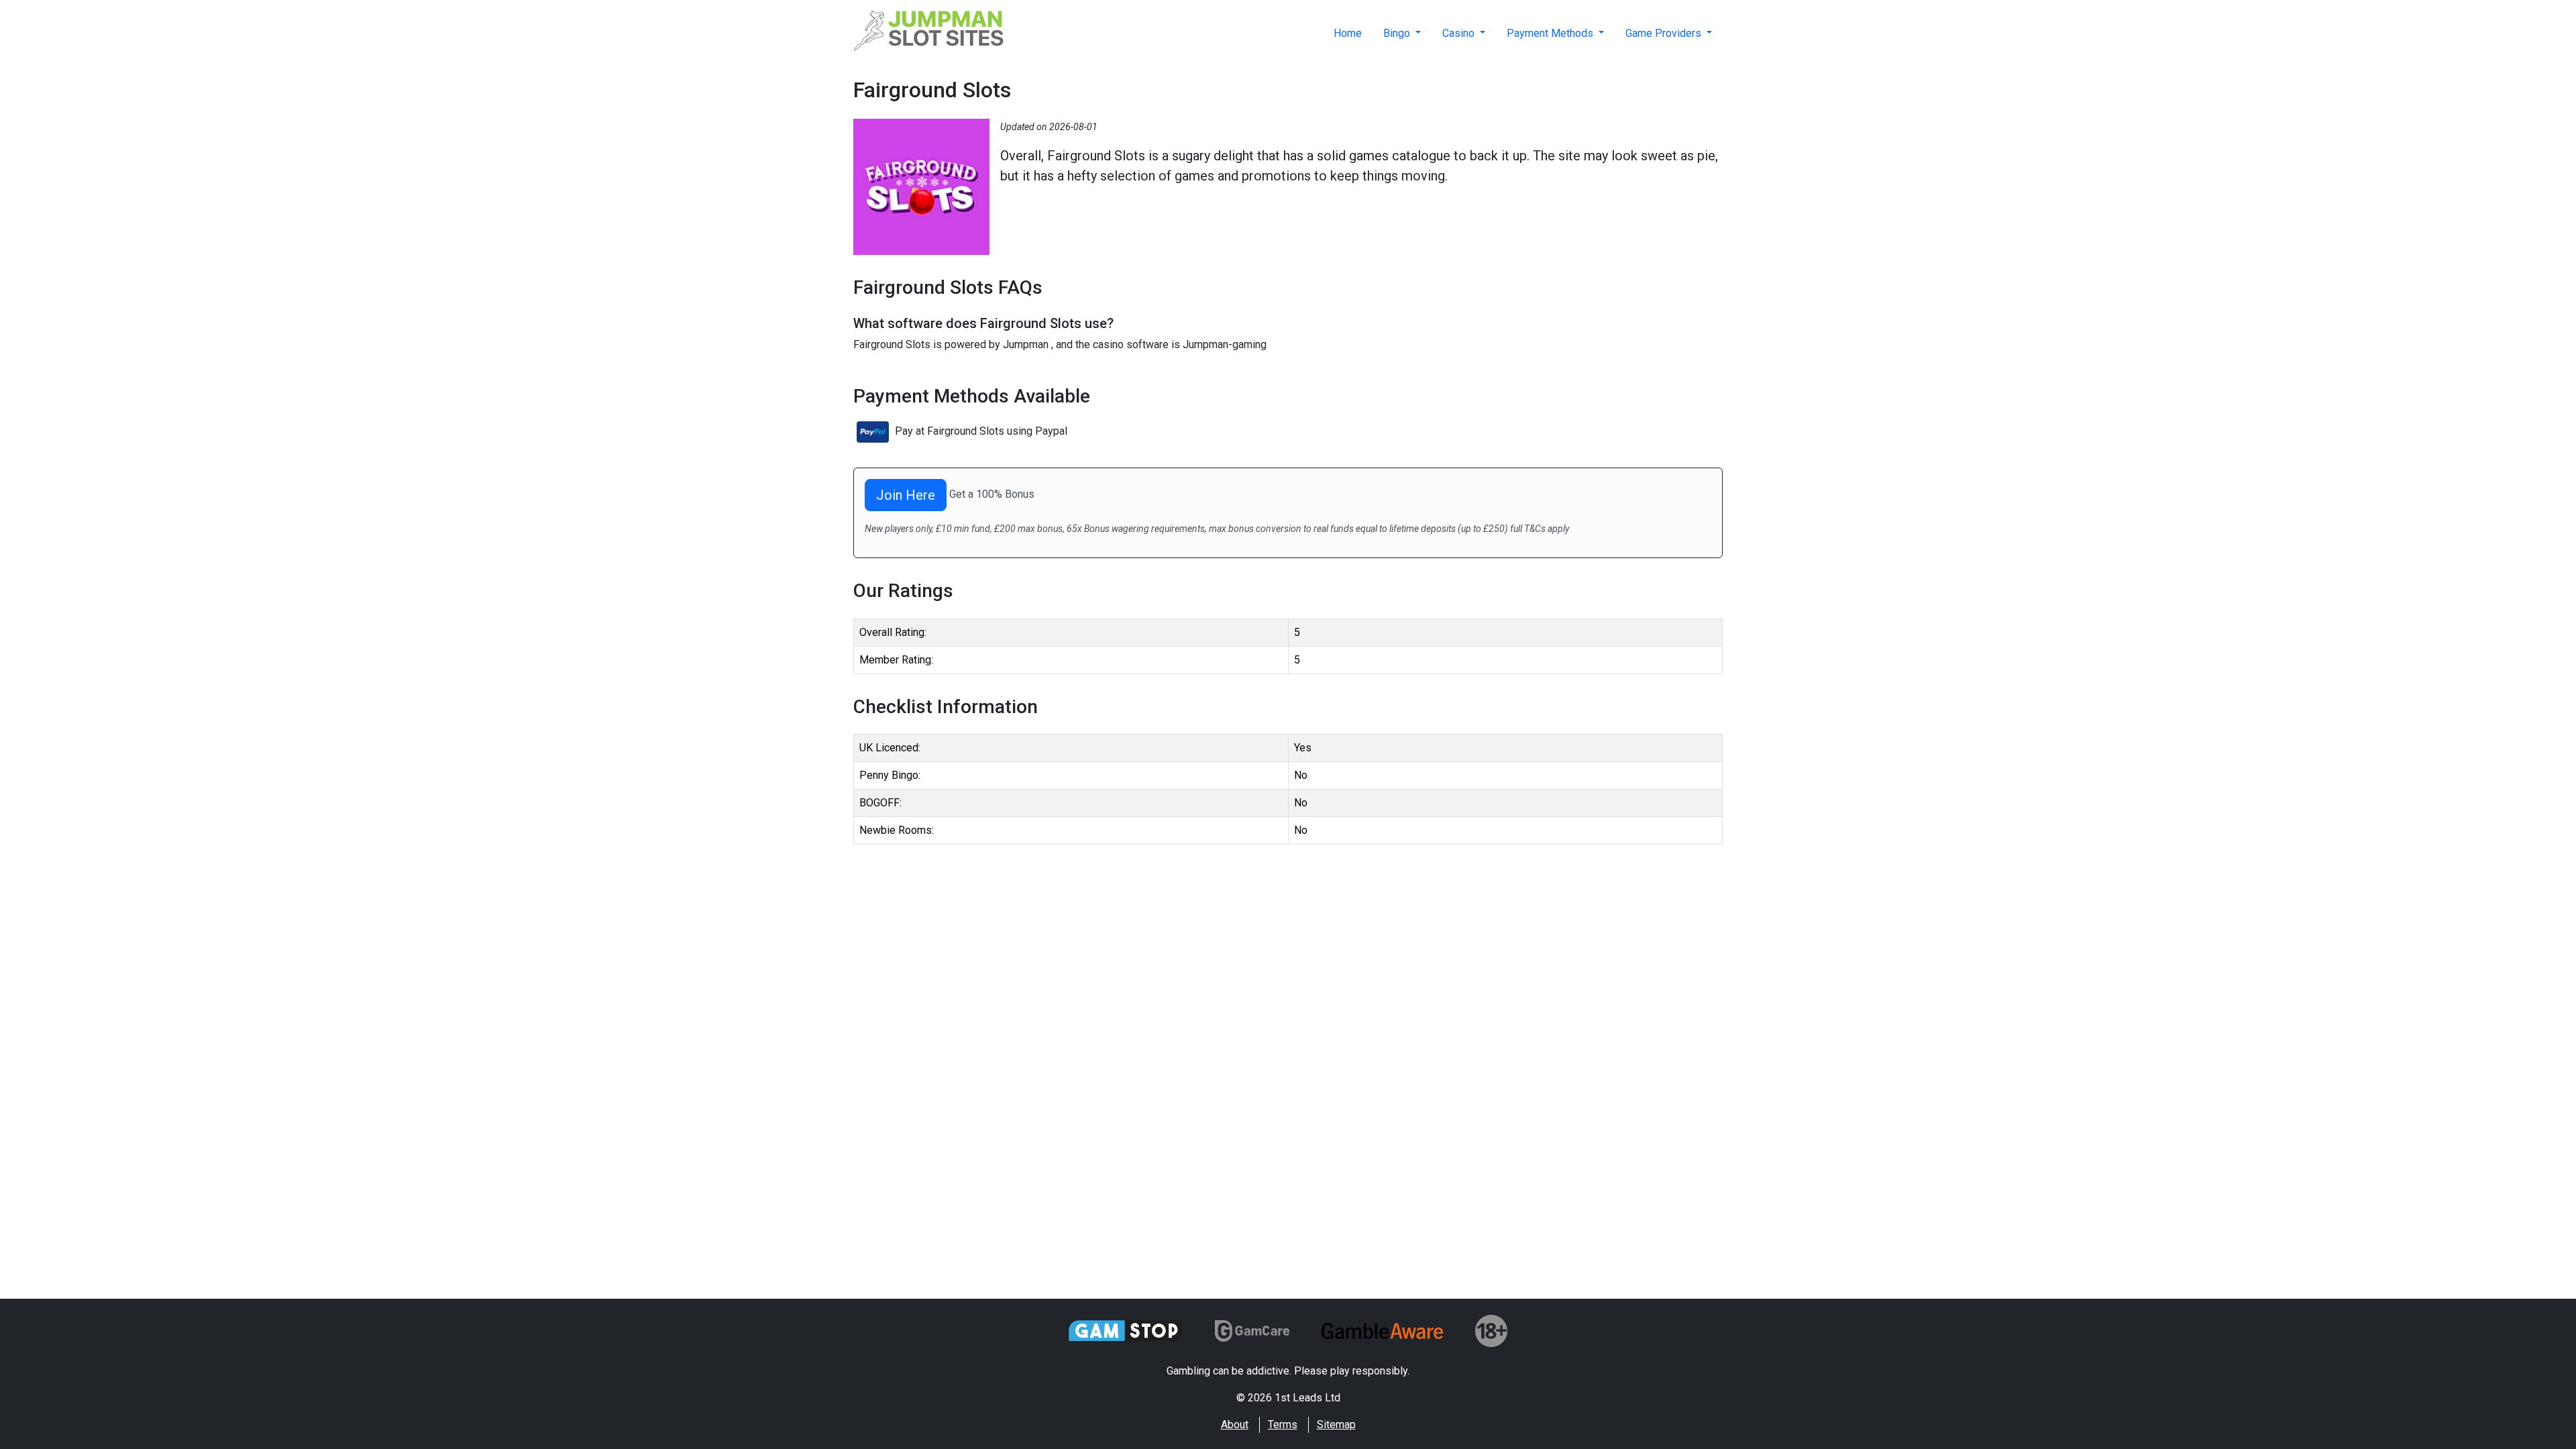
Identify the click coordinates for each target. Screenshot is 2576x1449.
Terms (1283, 1425)
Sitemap (1336, 1425)
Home (1348, 33)
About (1235, 1425)
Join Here (906, 495)
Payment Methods (1551, 33)
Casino (1460, 33)
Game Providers (1665, 33)
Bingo (1398, 33)
